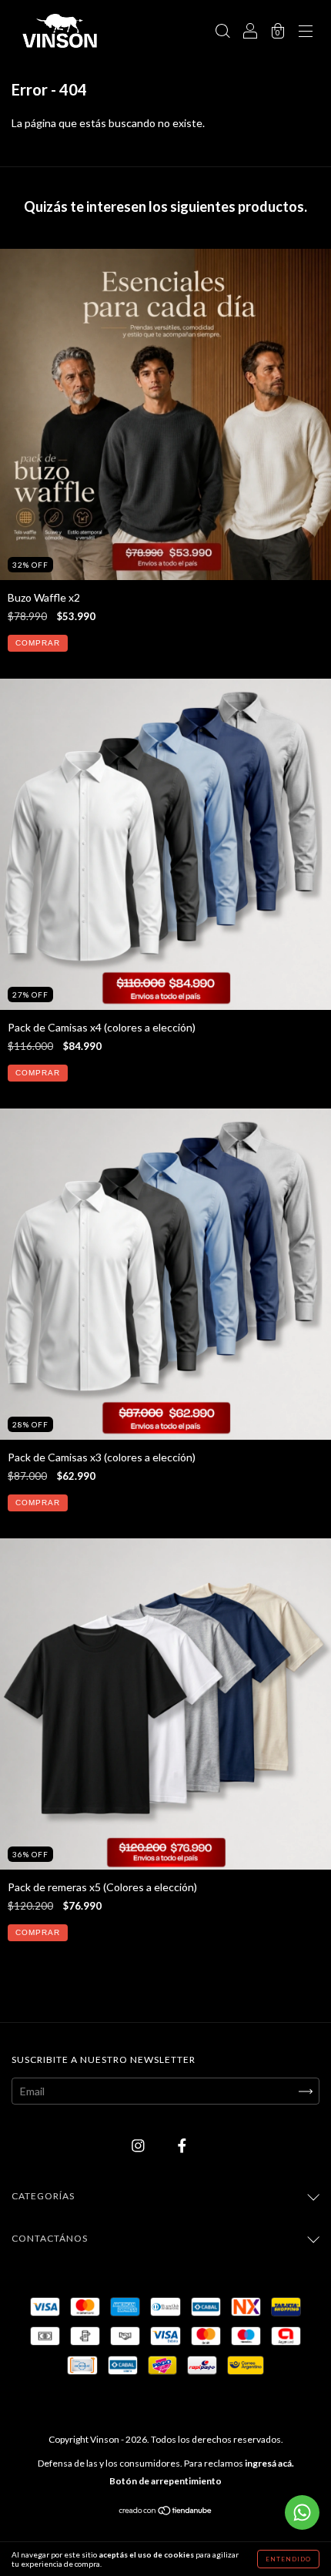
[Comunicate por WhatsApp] (302, 2512)
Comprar (38, 643)
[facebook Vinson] (182, 2146)
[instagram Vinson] (139, 2146)
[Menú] (306, 32)
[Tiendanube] (166, 2512)
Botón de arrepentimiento (165, 2481)
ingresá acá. (269, 2463)
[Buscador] (222, 32)
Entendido (288, 2559)
